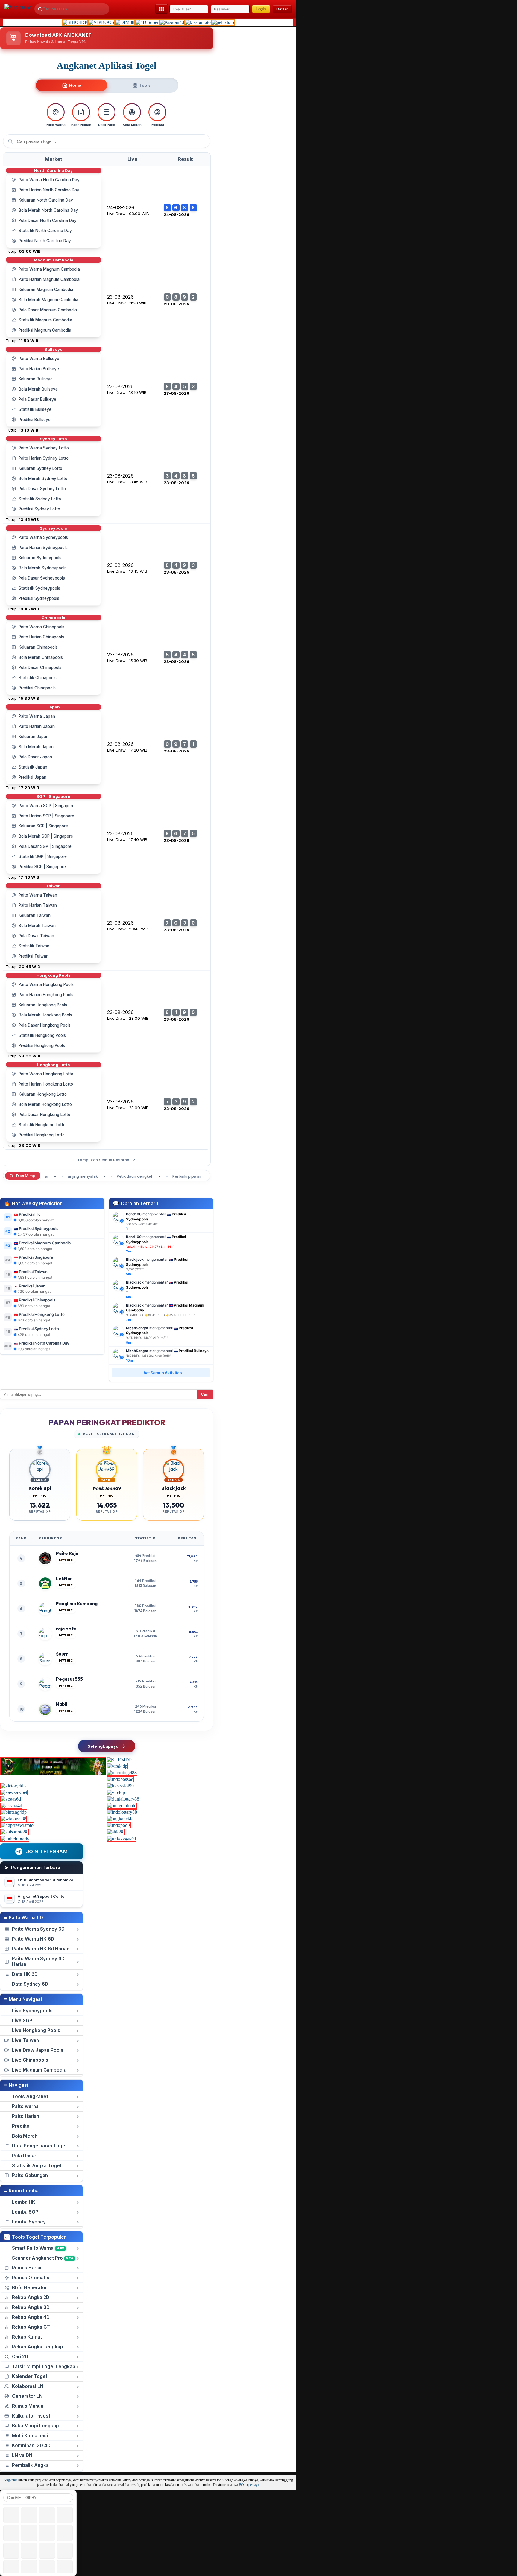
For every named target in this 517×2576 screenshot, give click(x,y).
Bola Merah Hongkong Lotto (45, 1104)
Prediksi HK (29, 1214)
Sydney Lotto (53, 439)
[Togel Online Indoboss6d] (120, 1779)
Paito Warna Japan (37, 716)
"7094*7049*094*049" (142, 1224)
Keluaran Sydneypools (40, 558)
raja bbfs (66, 1629)
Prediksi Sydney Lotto (39, 509)
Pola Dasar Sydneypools (42, 578)
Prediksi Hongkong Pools (42, 1045)
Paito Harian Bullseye (39, 369)
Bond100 (134, 1214)
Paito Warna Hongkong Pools (46, 984)
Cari (205, 1394)
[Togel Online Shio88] (116, 1832)
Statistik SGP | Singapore (43, 856)
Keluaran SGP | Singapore (43, 826)
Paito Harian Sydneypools (43, 548)
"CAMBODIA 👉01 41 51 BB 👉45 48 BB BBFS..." (160, 1315)
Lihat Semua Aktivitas (161, 1373)
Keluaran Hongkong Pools (43, 1005)
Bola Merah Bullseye (38, 389)
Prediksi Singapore (36, 1257)
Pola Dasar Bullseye (37, 399)
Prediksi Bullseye (35, 420)
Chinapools (53, 618)
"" (150, 1246)
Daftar (282, 9)
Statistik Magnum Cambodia (45, 320)
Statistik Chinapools (38, 678)
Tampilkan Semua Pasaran (104, 1160)
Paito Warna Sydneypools (43, 537)
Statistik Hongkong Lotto (42, 1125)
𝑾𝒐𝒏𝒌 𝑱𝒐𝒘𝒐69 (107, 1488)
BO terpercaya (249, 2485)
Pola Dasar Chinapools (40, 667)
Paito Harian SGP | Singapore (46, 816)
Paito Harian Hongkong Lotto (46, 1084)
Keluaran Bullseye (36, 379)
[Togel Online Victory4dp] (13, 1786)
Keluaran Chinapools (38, 647)
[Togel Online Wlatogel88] (13, 1819)
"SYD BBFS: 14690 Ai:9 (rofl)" (147, 1338)
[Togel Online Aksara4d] (11, 1806)
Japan (54, 707)
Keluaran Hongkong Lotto (43, 1094)
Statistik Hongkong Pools (42, 1035)
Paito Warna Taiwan (38, 895)
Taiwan (53, 886)
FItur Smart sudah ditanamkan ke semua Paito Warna (69, 1880)
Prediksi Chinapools (37, 688)
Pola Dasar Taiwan (36, 936)
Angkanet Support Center (42, 1896)
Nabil (62, 1704)
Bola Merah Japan (36, 747)
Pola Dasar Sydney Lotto (42, 489)
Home (75, 85)
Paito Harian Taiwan (38, 905)
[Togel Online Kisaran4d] (172, 22)
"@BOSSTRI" (135, 1269)
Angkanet (10, 2480)
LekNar (64, 1579)
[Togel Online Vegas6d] (11, 1799)
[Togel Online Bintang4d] (14, 1812)
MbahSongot (137, 1328)
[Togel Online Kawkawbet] (14, 1792)
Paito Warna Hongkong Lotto (46, 1074)
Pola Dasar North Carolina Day (48, 220)
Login (261, 9)
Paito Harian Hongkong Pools (46, 995)
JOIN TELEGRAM (47, 1851)
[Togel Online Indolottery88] (122, 1812)
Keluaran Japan (34, 737)
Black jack (135, 1259)
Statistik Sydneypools (39, 588)
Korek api (40, 1488)
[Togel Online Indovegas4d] (121, 1838)
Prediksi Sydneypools (39, 598)
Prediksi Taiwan (34, 956)
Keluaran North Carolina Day (46, 200)
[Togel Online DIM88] (125, 22)
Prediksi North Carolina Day (45, 241)
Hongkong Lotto (53, 1065)
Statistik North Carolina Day (45, 231)
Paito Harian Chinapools (41, 637)
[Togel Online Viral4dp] (117, 1766)
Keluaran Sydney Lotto (40, 468)
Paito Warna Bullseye (39, 359)
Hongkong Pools (54, 975)
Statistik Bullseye (35, 409)
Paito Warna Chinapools (41, 627)
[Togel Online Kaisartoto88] (15, 1832)
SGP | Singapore (53, 796)
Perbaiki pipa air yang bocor (176, 1176)
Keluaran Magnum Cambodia (46, 289)
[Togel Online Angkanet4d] (120, 1819)
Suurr (62, 1654)
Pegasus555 (69, 1679)
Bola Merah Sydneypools (42, 568)
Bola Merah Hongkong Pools (45, 1015)
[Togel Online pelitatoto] (223, 22)
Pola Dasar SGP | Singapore (45, 846)
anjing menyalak (61, 1176)
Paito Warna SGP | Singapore (47, 806)
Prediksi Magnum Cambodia (45, 330)
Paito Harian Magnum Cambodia (49, 279)
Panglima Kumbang (77, 1604)
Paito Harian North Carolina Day (49, 190)
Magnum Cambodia (54, 260)
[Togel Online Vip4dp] (116, 1792)
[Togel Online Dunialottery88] (123, 1799)
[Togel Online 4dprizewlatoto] (17, 1825)
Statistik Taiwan (34, 946)
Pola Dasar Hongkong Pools (45, 1025)
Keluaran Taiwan (35, 915)
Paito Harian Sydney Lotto (44, 458)
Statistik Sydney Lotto (40, 499)
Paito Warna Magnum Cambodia (49, 269)
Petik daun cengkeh (113, 1176)
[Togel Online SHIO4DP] (75, 22)
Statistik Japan (33, 767)
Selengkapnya (103, 1746)
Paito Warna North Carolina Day (49, 180)
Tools (145, 85)
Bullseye (54, 349)
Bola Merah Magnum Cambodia (48, 300)
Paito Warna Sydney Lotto (44, 448)
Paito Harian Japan (37, 726)
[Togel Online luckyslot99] (120, 1786)
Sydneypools (53, 528)
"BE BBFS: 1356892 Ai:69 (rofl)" (149, 1356)
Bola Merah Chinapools (41, 657)
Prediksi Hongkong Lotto (42, 1135)
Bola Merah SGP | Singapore (46, 836)
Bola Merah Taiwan (37, 926)
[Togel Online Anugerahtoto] (122, 1806)
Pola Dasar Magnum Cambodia (48, 310)
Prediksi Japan (32, 777)
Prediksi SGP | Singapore (42, 867)
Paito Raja (67, 1553)
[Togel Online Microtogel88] (122, 1773)
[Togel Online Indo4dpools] (15, 1838)
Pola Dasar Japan (35, 757)
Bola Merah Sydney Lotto (43, 478)
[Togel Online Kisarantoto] (198, 22)
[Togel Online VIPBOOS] (101, 22)
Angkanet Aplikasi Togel (107, 65)
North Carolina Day (53, 170)
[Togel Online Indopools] (119, 1825)
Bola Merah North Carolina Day (48, 210)
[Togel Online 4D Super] (147, 22)
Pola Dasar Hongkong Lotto (44, 1115)
